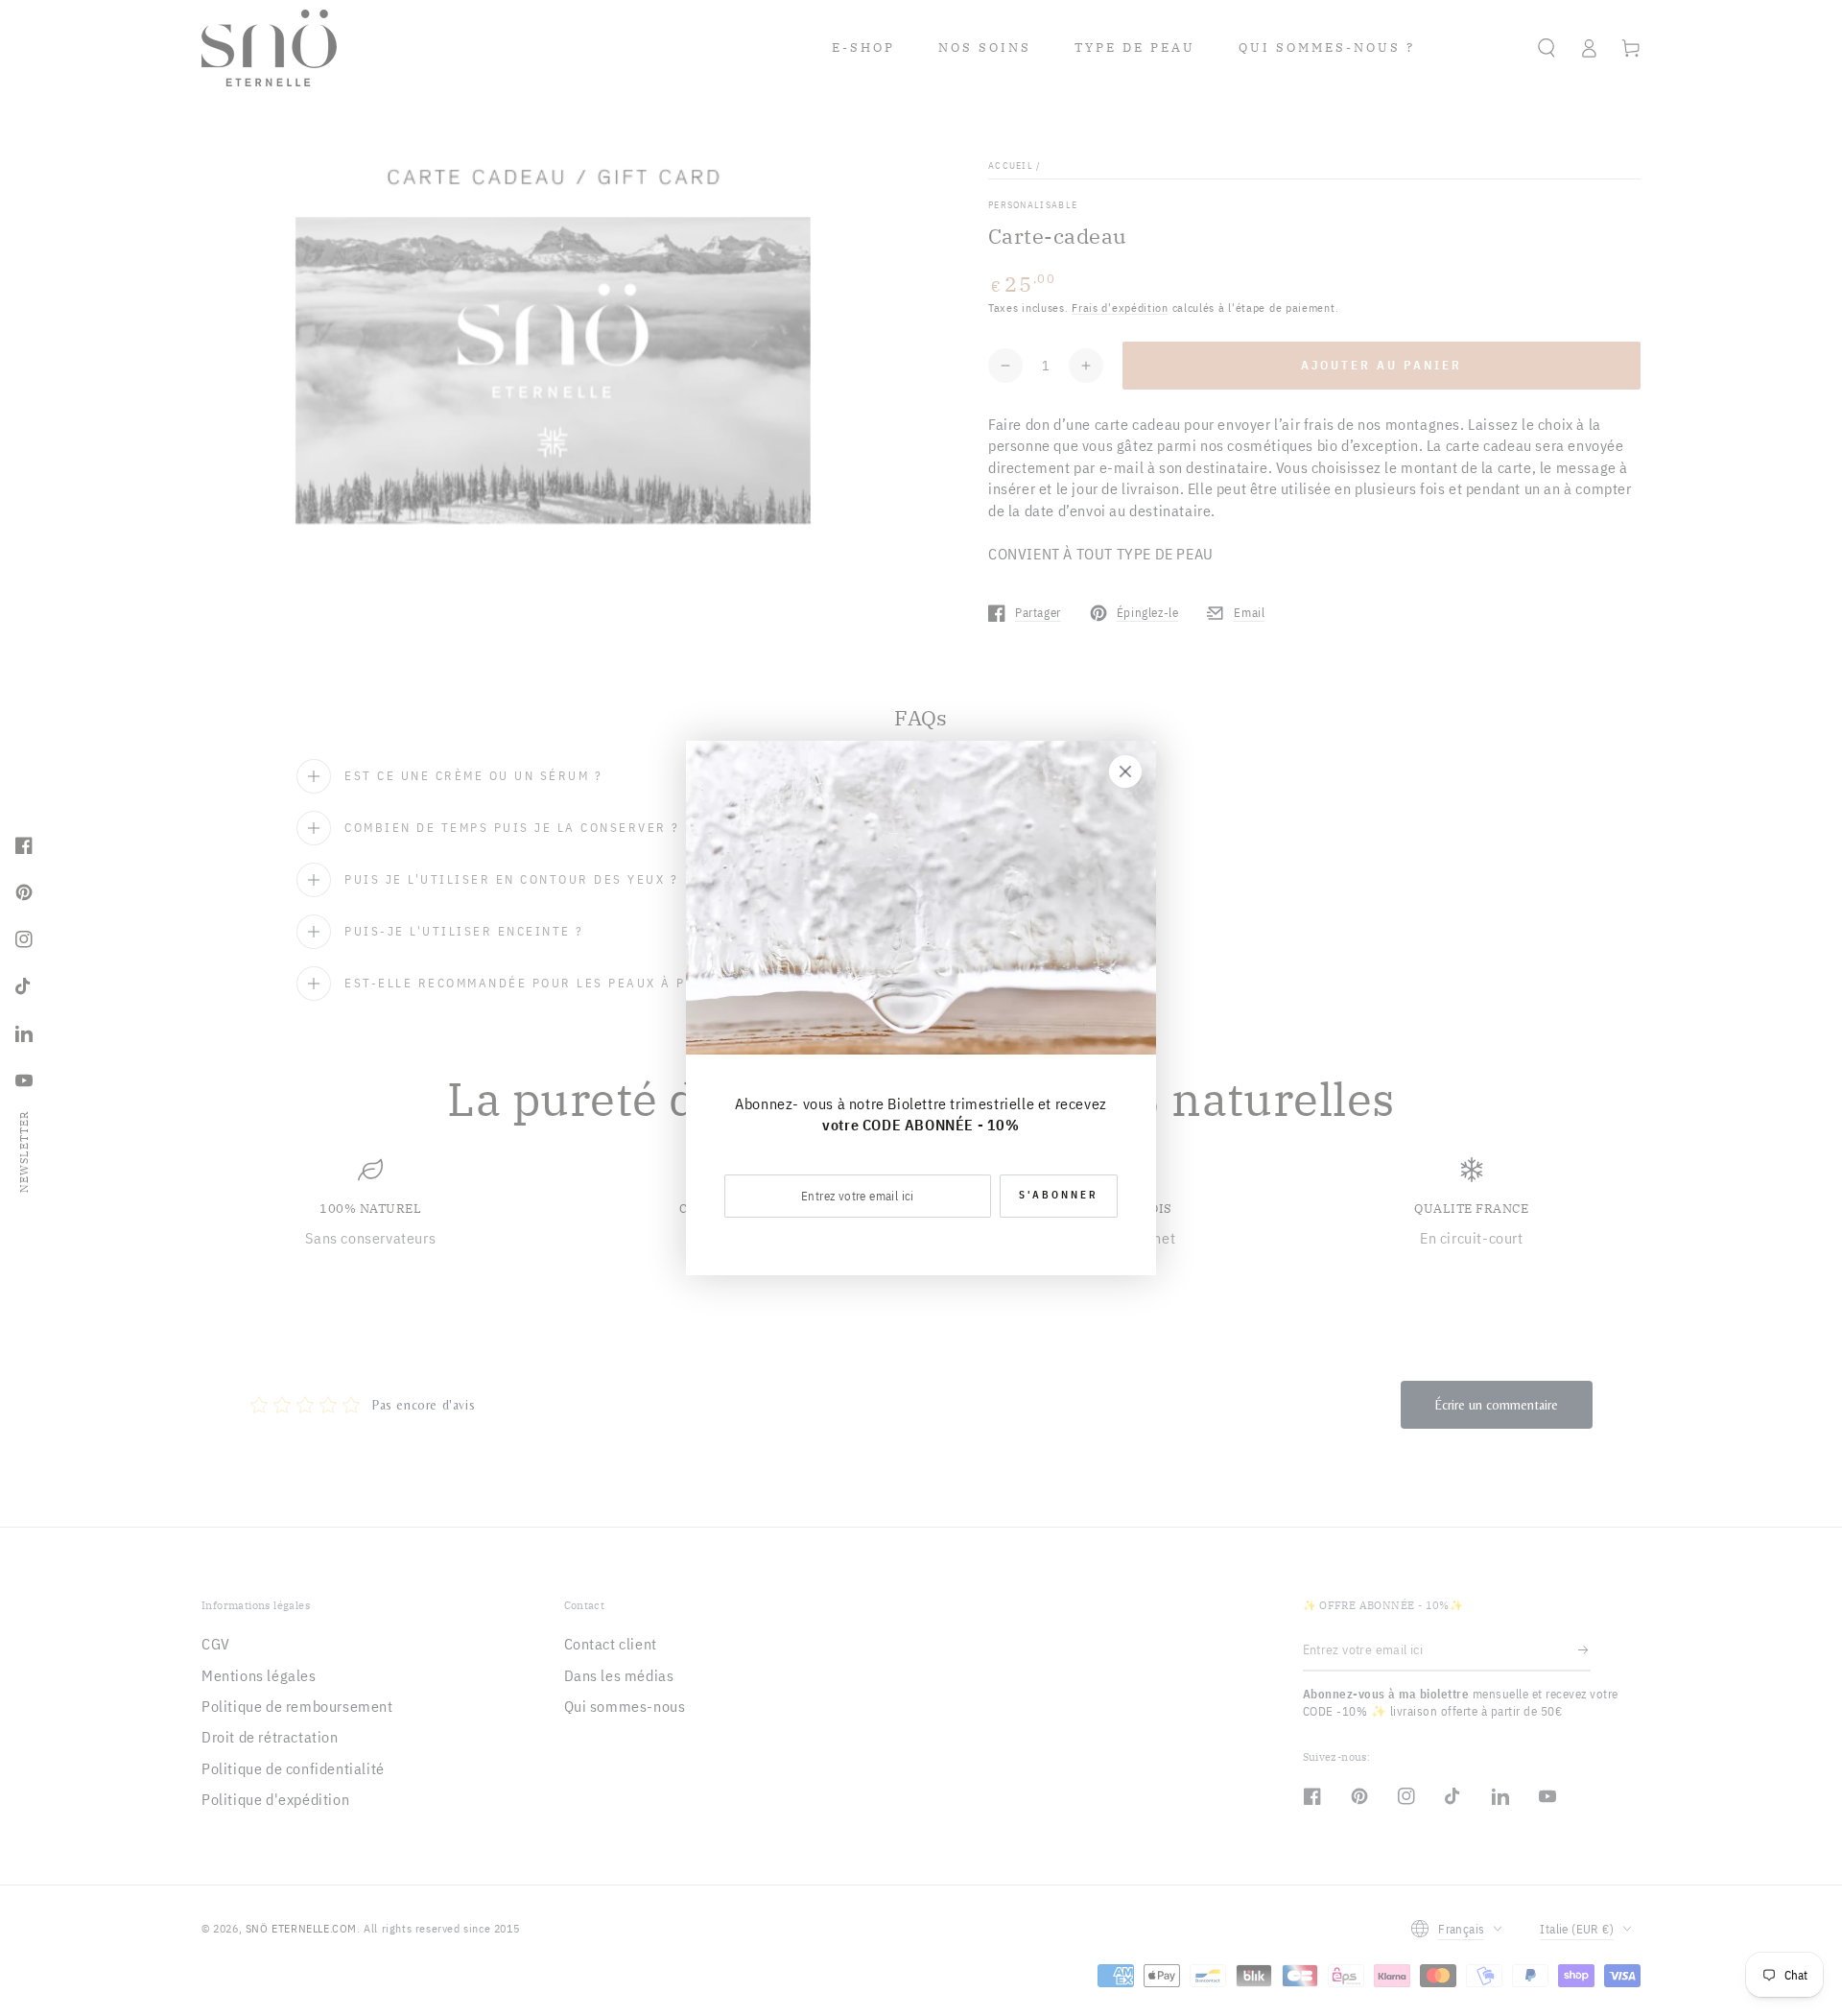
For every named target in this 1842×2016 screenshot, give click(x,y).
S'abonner (1059, 1195)
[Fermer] (1125, 771)
